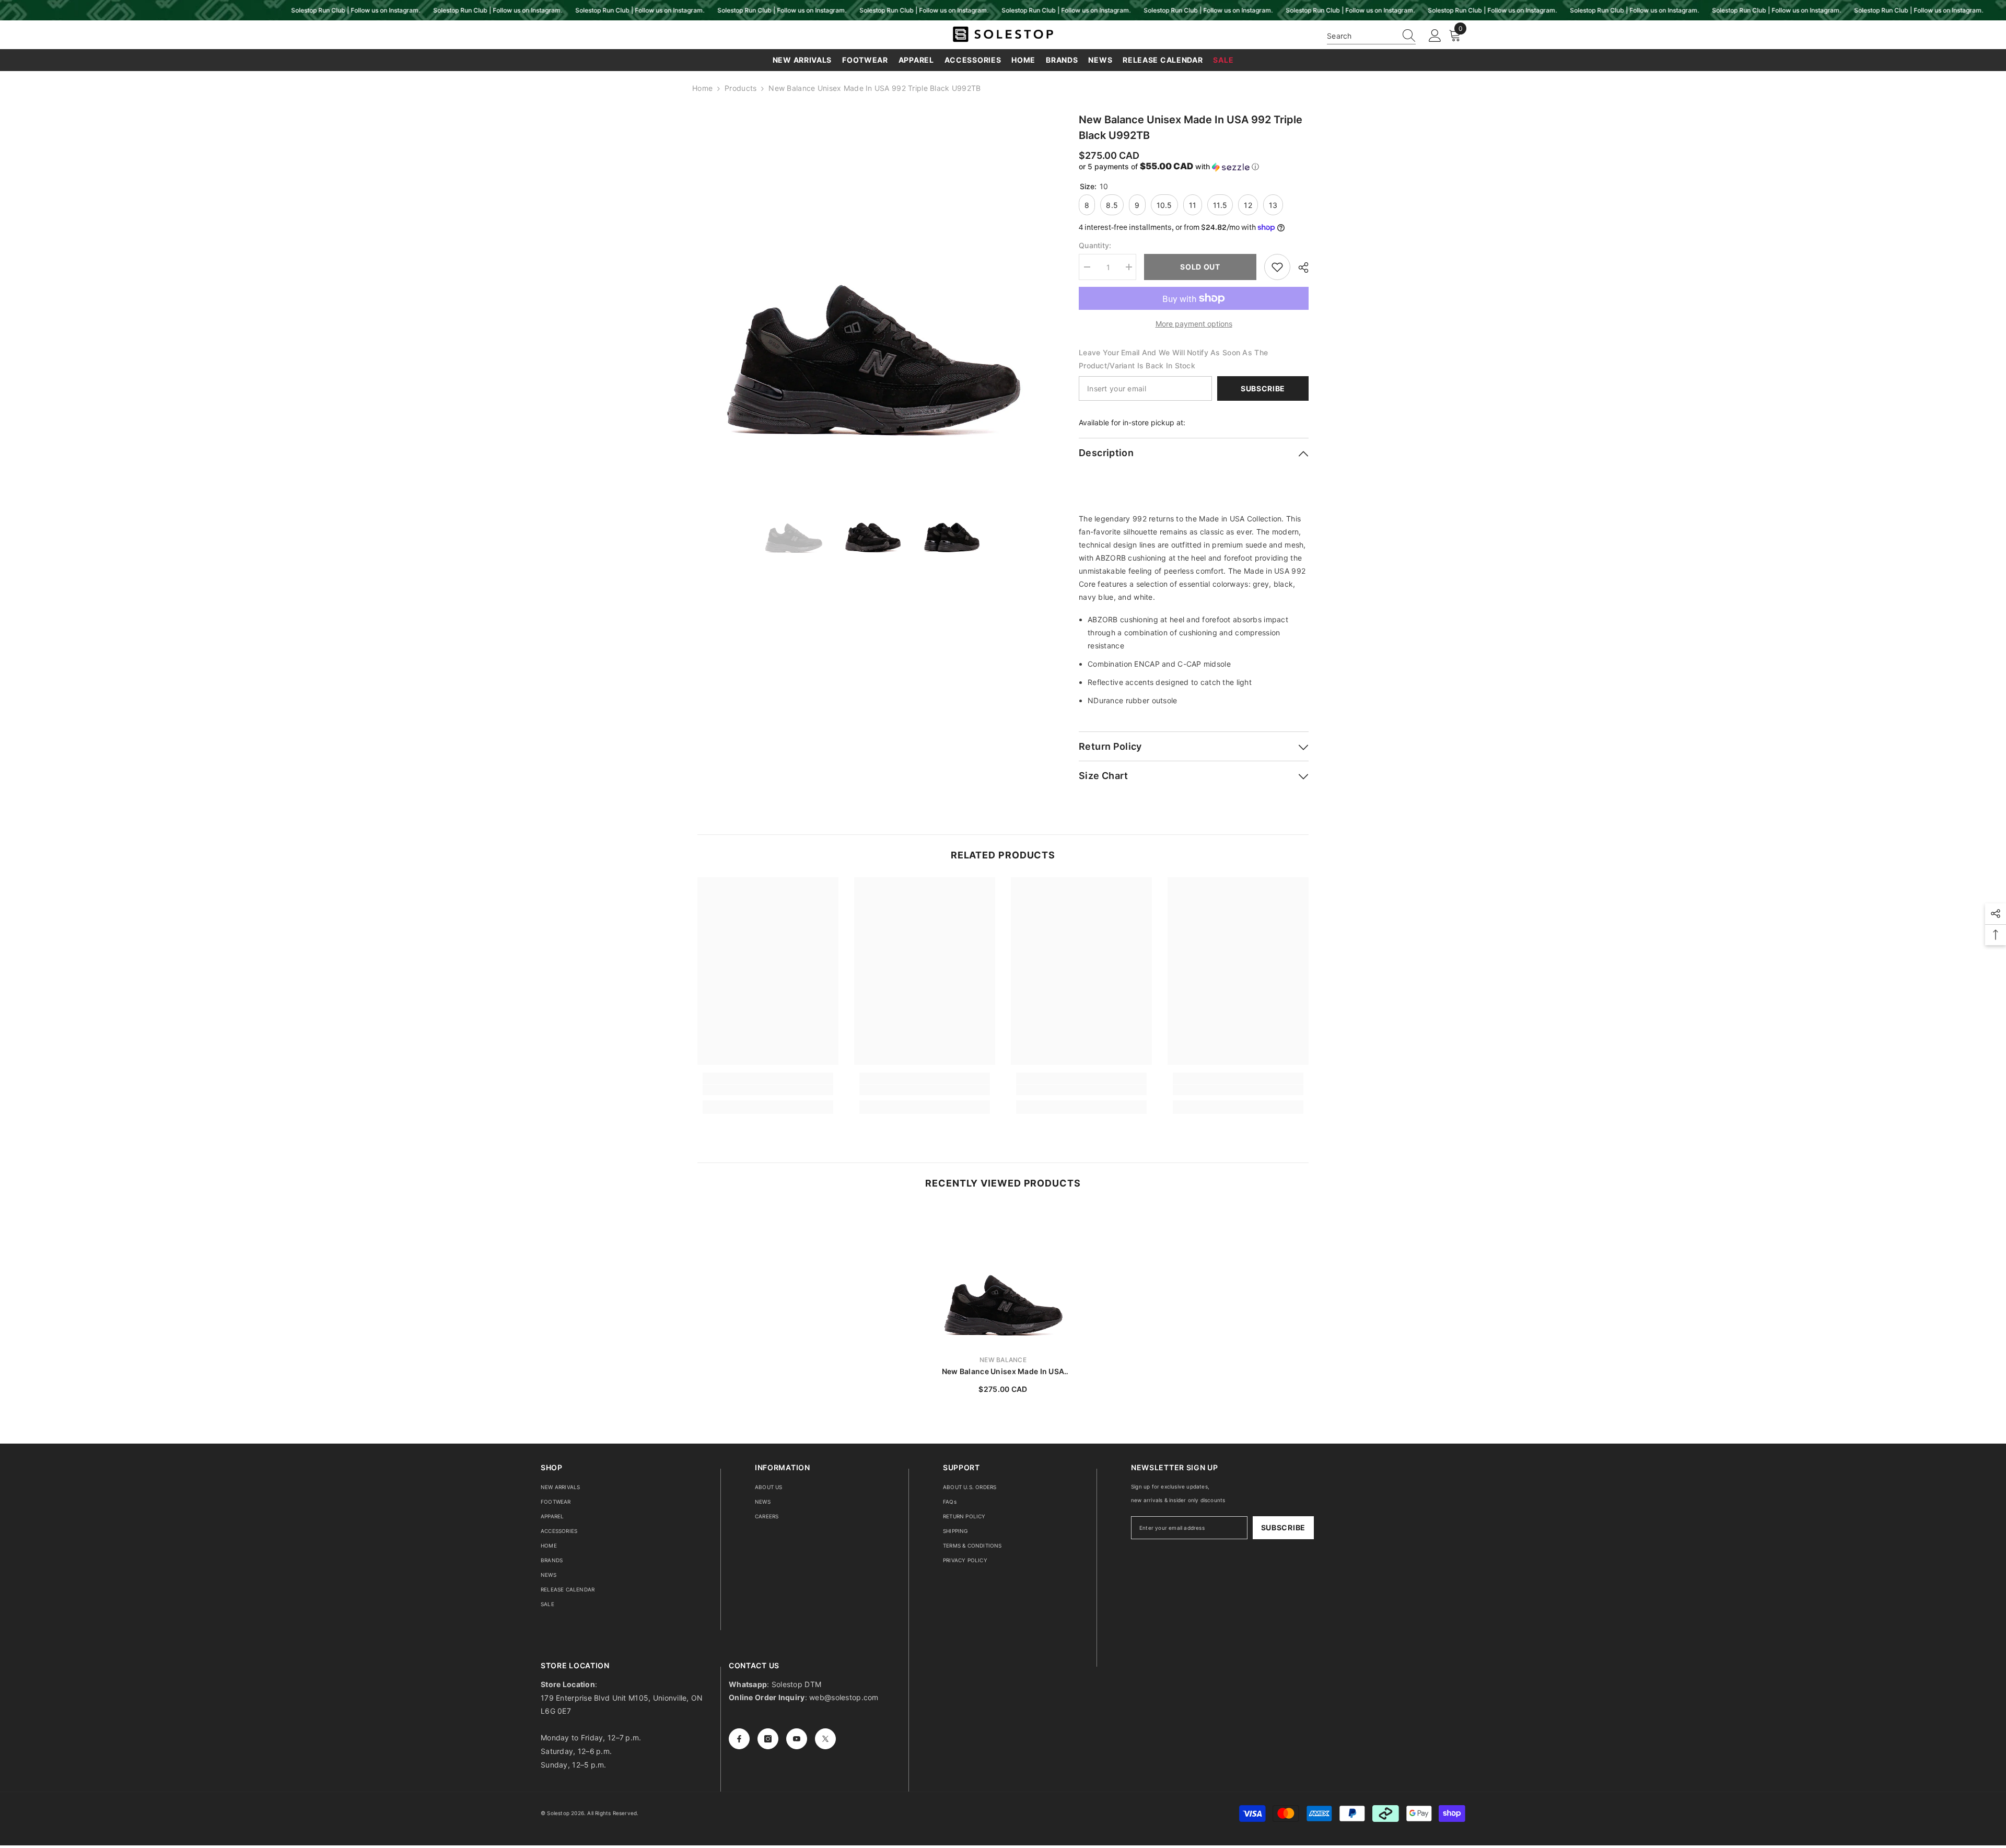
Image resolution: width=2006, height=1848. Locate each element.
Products (740, 88)
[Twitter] (825, 1739)
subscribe (1283, 1527)
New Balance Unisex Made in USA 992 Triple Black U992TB (1003, 1372)
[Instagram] (768, 1739)
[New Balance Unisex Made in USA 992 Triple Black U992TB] (1003, 1276)
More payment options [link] (1194, 324)
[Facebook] (739, 1739)
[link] (768, 1090)
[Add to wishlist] (1277, 267)
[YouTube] (797, 1739)
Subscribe (1263, 388)
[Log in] (1435, 36)
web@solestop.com (844, 1697)
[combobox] (1361, 36)
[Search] (1371, 36)
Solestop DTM (796, 1684)
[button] (1194, 167)
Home (702, 88)
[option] (873, 287)
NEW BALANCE (1003, 1360)
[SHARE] (1299, 268)
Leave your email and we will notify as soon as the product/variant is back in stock (1173, 359)
